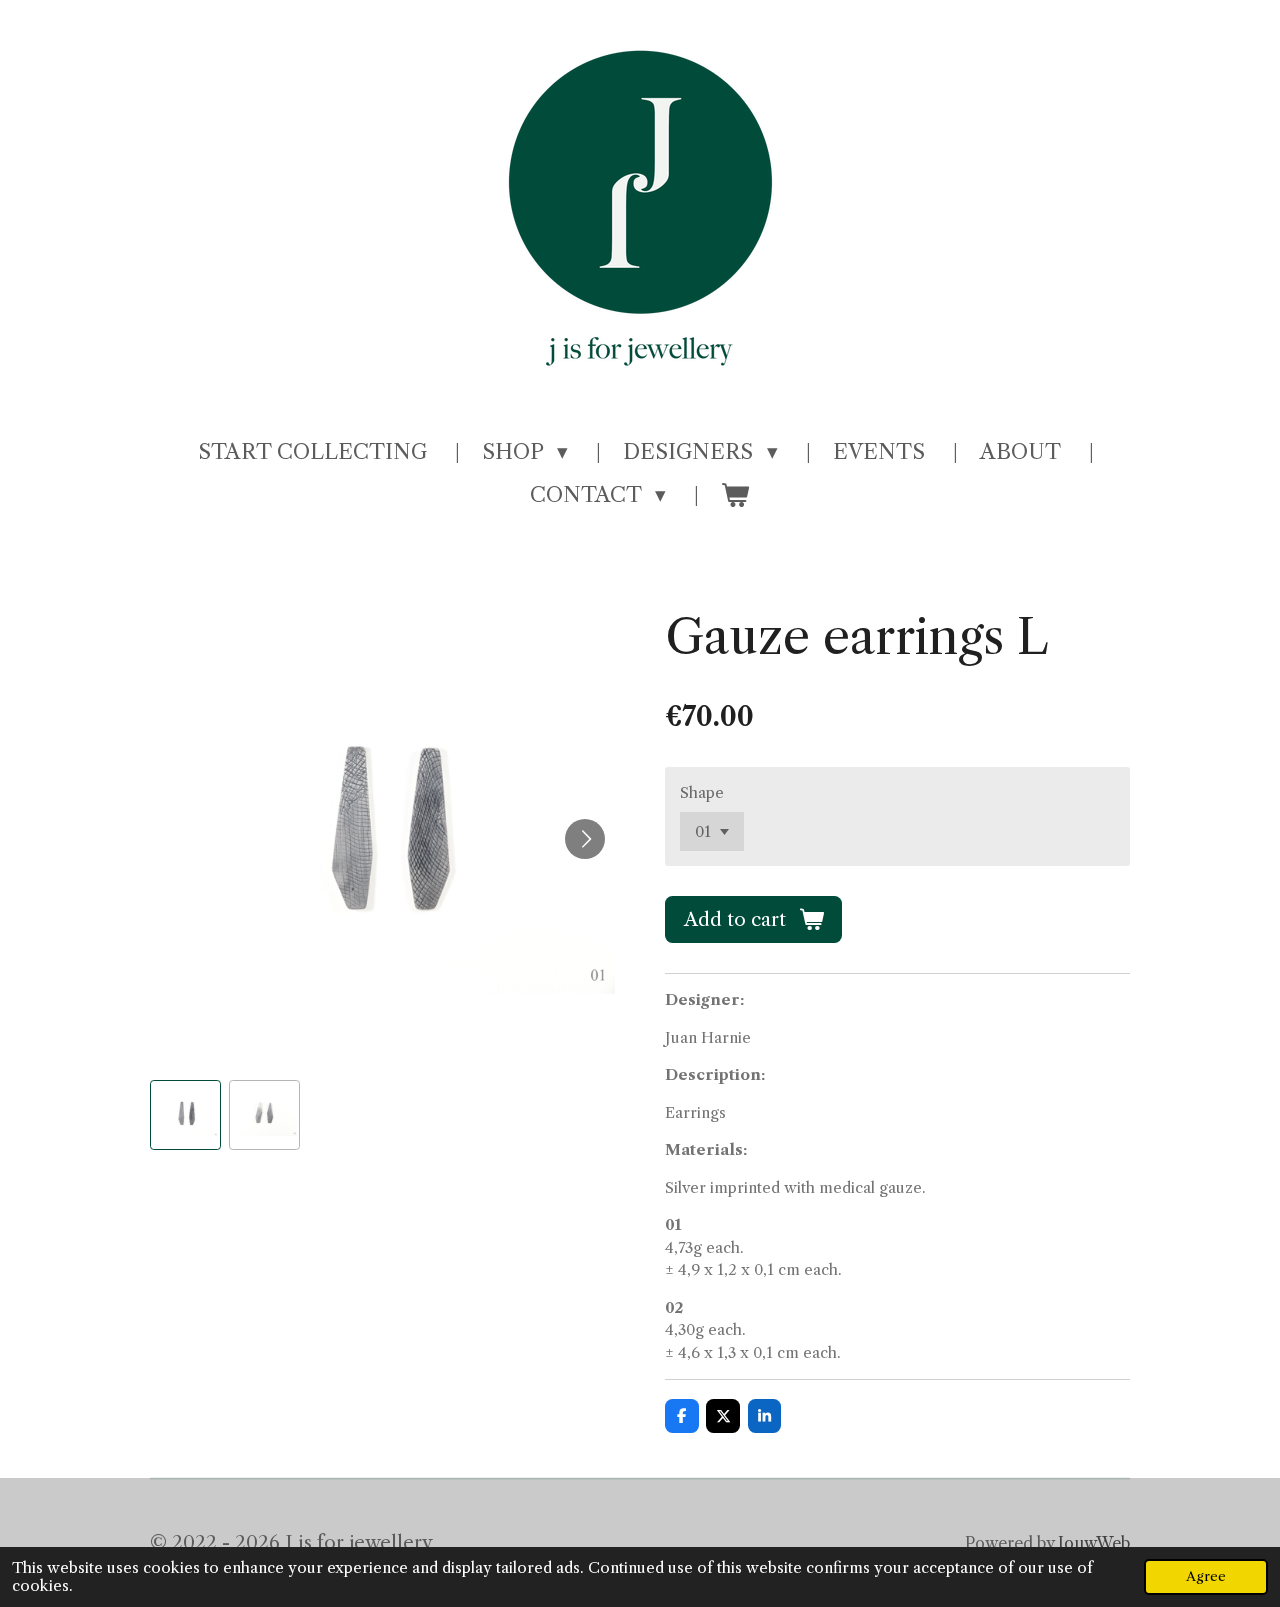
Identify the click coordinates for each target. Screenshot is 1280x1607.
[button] (185, 1115)
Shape (702, 792)
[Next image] (585, 839)
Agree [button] (1206, 1576)
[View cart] (735, 495)
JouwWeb (1094, 1543)
